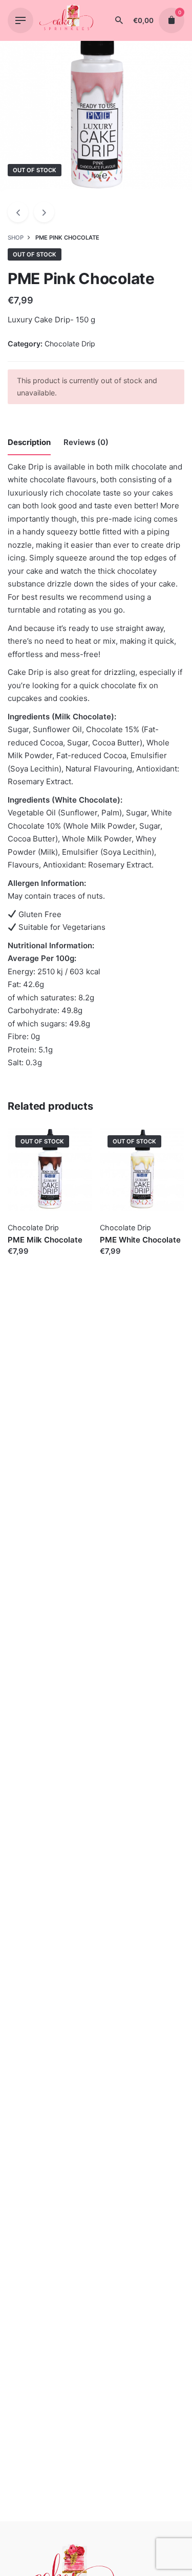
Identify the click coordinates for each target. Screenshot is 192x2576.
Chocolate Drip (70, 344)
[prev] (18, 212)
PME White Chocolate (140, 1240)
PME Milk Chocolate (45, 1240)
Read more (27, 1261)
